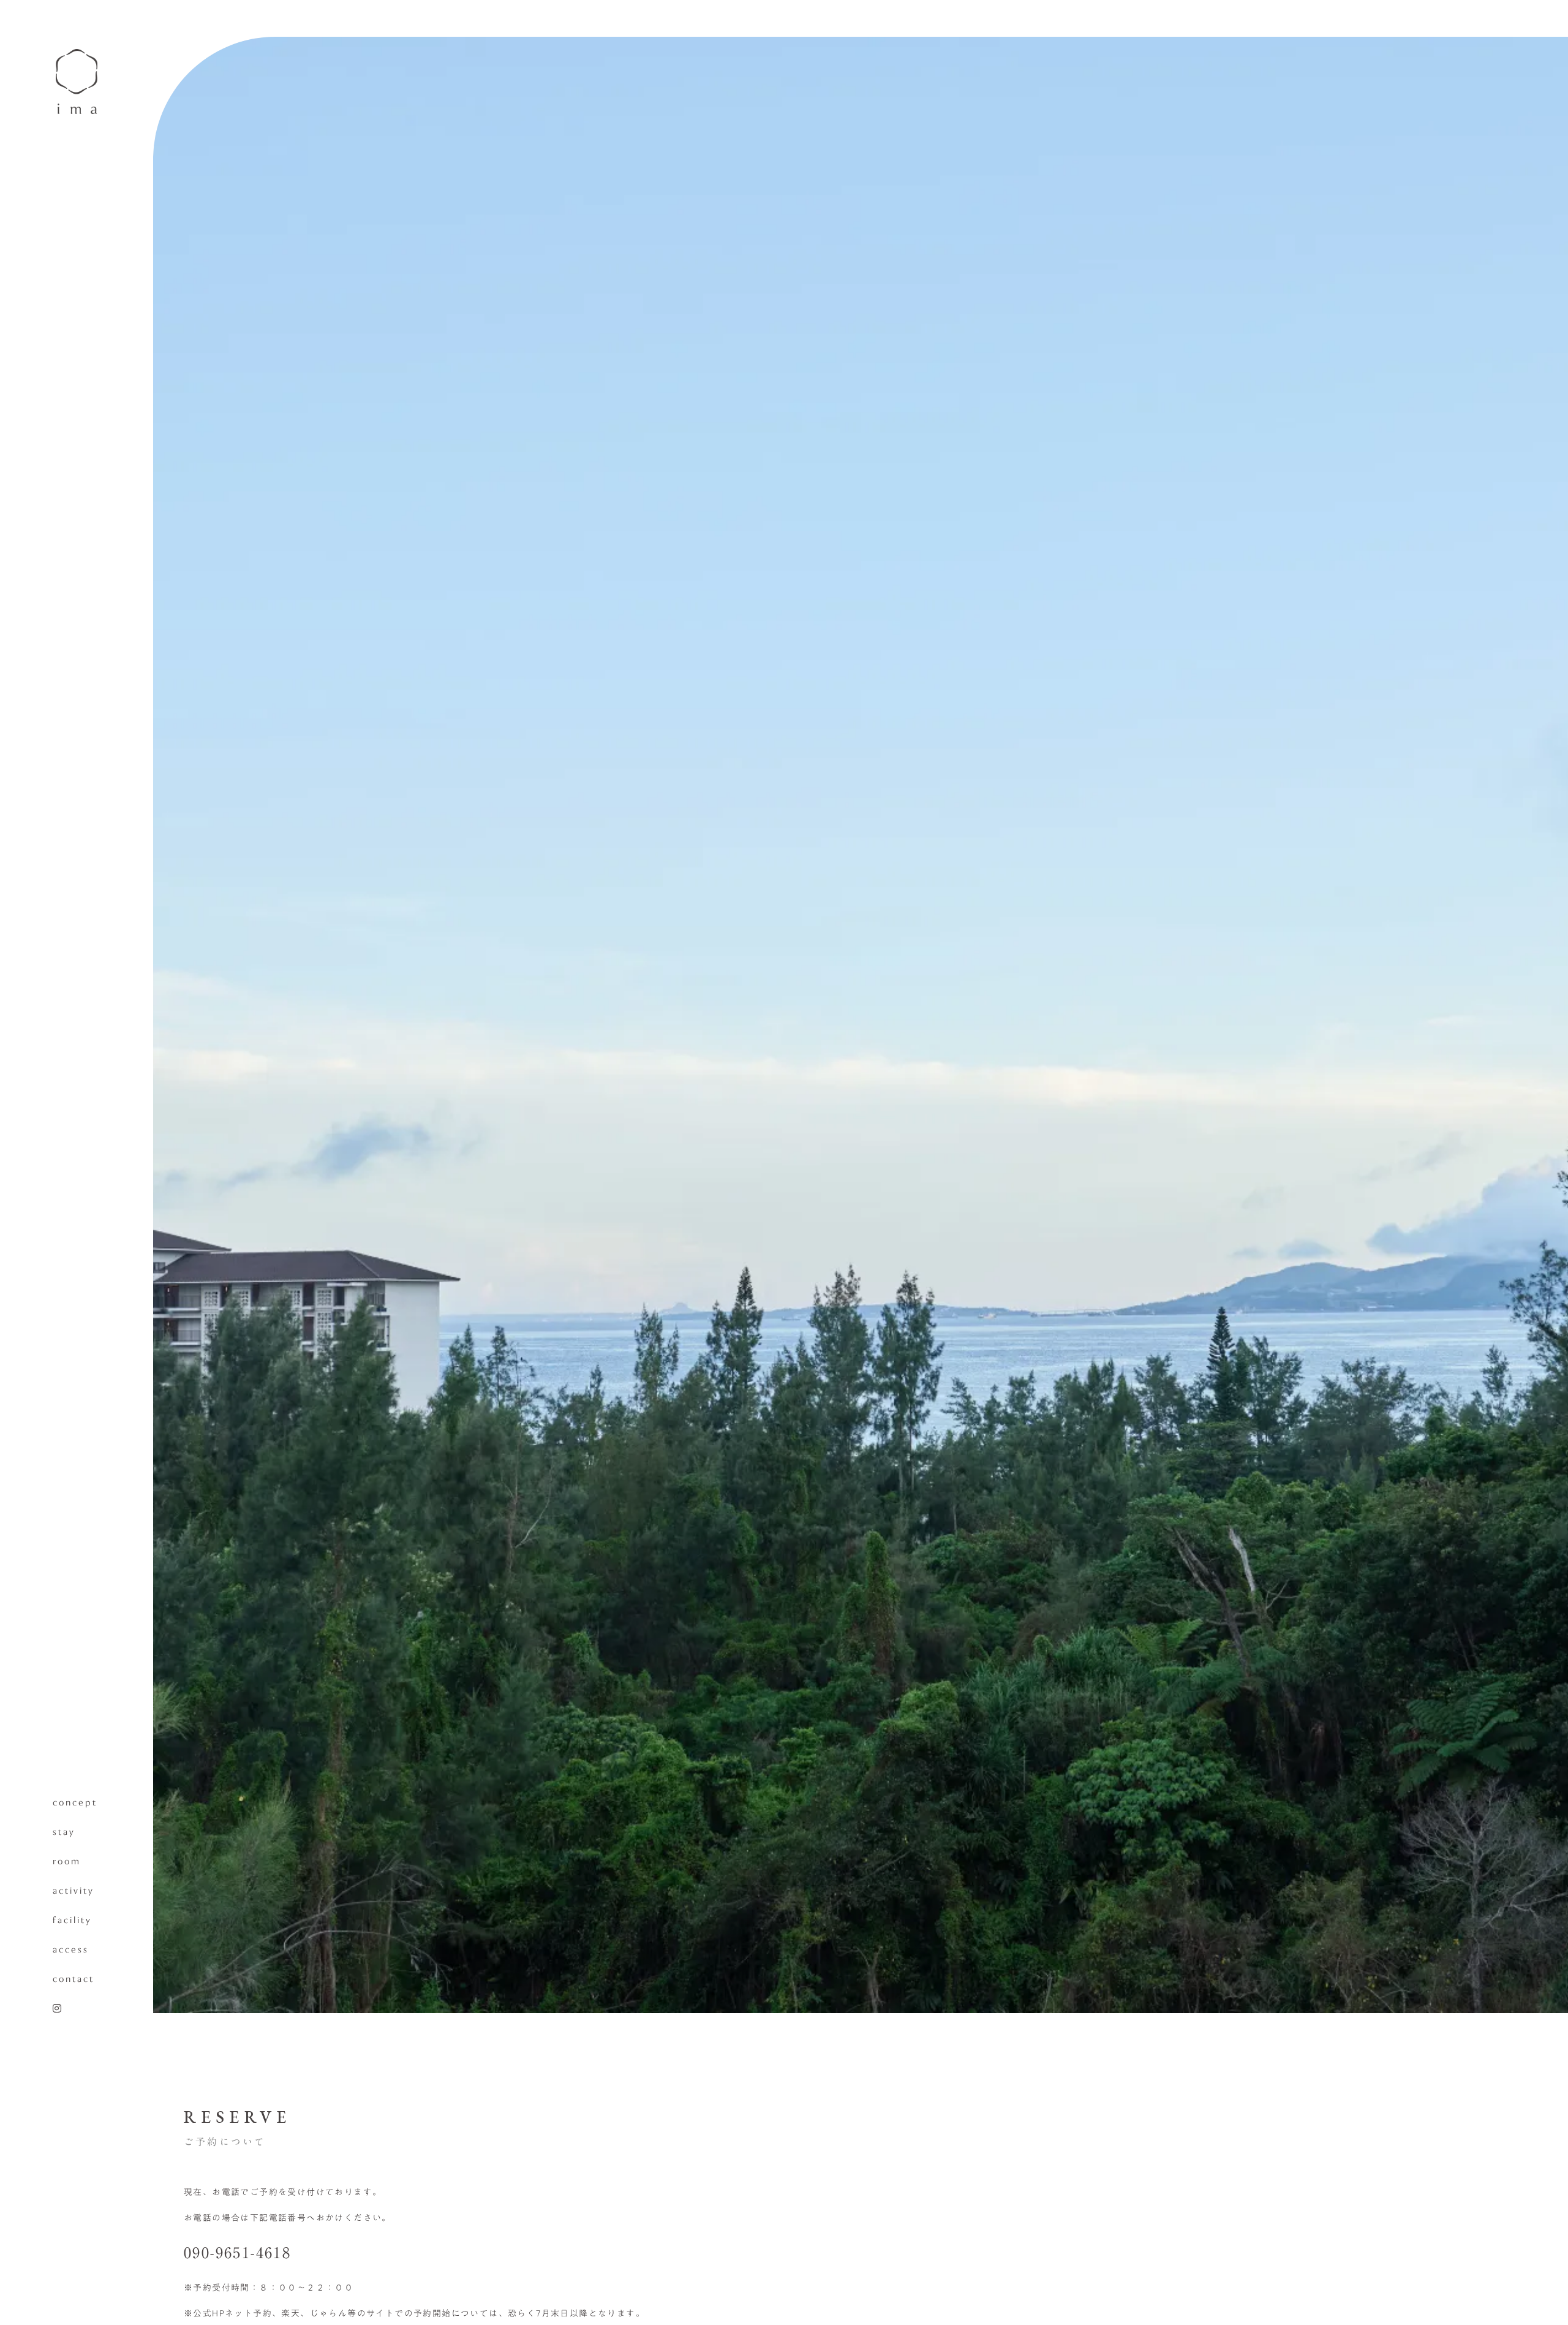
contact (73, 1979)
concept (75, 1803)
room (67, 1862)
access (71, 1950)
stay (64, 1832)
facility (72, 1921)
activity (73, 1891)
